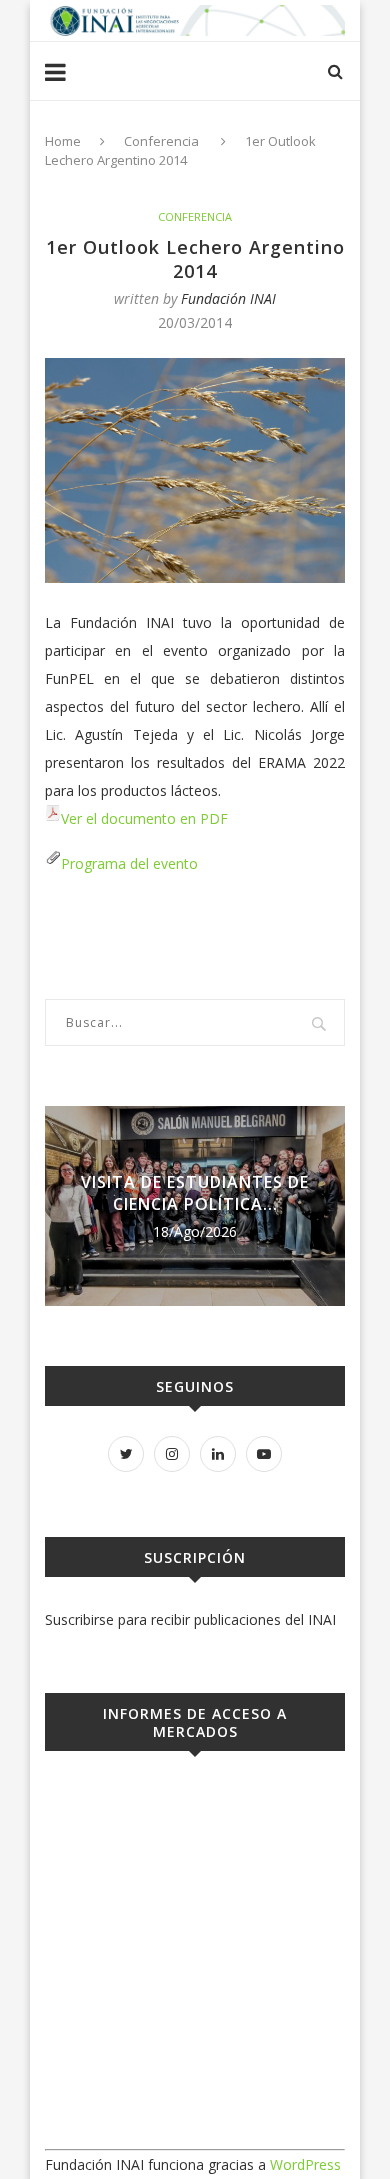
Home (63, 141)
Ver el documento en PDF (144, 818)
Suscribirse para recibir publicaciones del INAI (190, 1619)
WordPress (305, 2164)
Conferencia (161, 141)
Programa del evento (129, 863)
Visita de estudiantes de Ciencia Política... (195, 1193)
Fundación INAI (228, 298)
